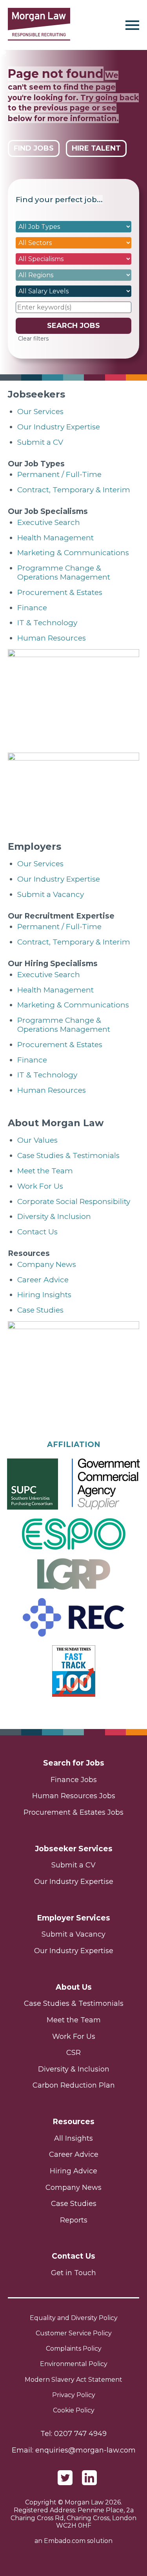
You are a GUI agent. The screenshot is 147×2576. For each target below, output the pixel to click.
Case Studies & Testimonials (68, 1155)
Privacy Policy (74, 2395)
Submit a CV (40, 442)
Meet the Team (45, 1171)
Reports (74, 2220)
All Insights (73, 2138)
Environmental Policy (74, 2364)
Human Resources (52, 638)
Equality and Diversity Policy (74, 2318)
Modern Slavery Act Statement (73, 2380)
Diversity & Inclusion (54, 1216)
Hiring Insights (44, 1295)
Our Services (40, 412)
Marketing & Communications (73, 553)
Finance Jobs (74, 1780)
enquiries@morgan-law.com (85, 2450)
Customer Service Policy (74, 2333)
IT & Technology (47, 623)
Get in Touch (73, 2273)
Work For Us (40, 1186)
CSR (73, 2053)
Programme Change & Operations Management (64, 573)
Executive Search (49, 522)
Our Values (37, 1140)
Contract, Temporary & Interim (74, 490)
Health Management (55, 538)
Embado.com (65, 2541)
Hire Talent (96, 148)
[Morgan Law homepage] (39, 25)
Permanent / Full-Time (59, 474)
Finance (32, 608)
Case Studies (40, 1310)
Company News (47, 1264)
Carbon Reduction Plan (74, 2085)
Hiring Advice (73, 2171)
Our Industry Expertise (59, 427)
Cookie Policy (74, 2410)
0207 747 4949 (80, 2434)
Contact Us (37, 1232)
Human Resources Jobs (74, 1796)
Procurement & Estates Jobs (73, 1812)
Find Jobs (34, 148)
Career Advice (43, 1280)
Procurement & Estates (60, 592)
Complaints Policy (74, 2349)
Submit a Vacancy (51, 894)
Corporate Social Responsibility (74, 1201)
